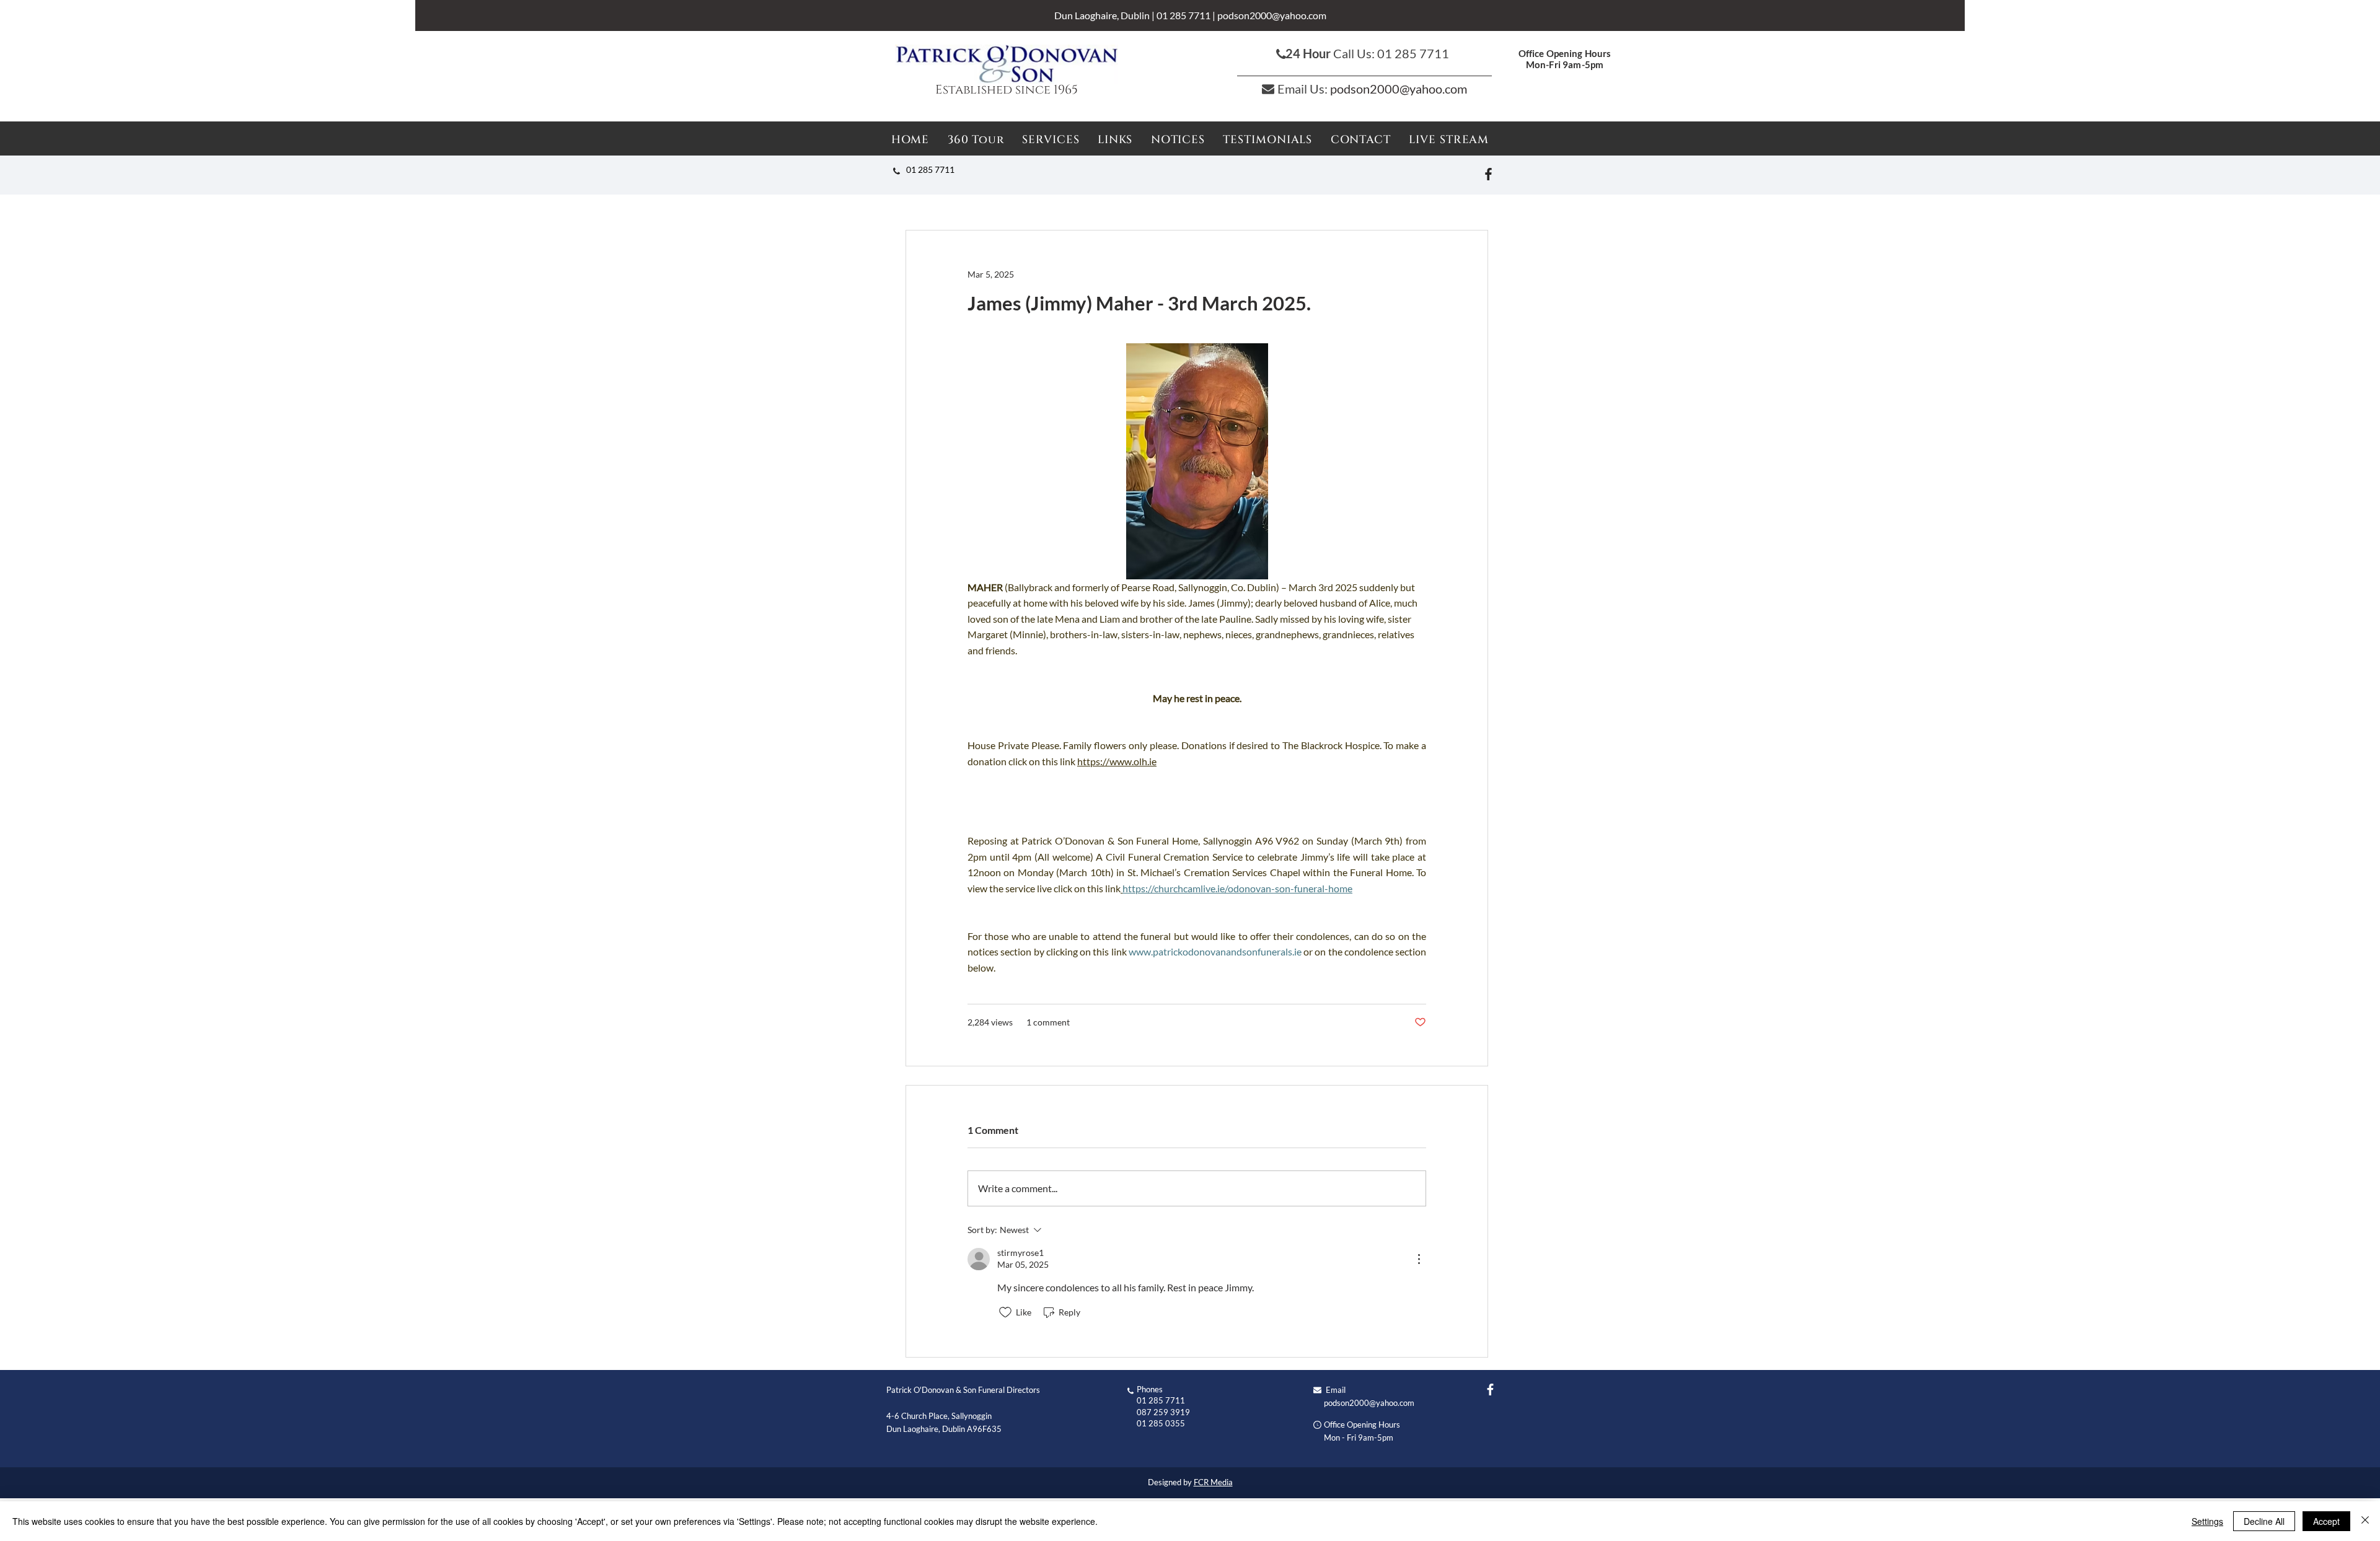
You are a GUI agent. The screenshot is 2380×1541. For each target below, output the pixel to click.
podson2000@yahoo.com (1272, 15)
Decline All (2264, 1521)
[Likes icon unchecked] (1005, 1312)
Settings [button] (2207, 1521)
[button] (1178, 140)
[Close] (2365, 1521)
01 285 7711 (1183, 15)
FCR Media (1213, 1482)
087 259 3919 (1163, 1412)
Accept (2326, 1521)
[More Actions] (1419, 1259)
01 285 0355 (1161, 1423)
